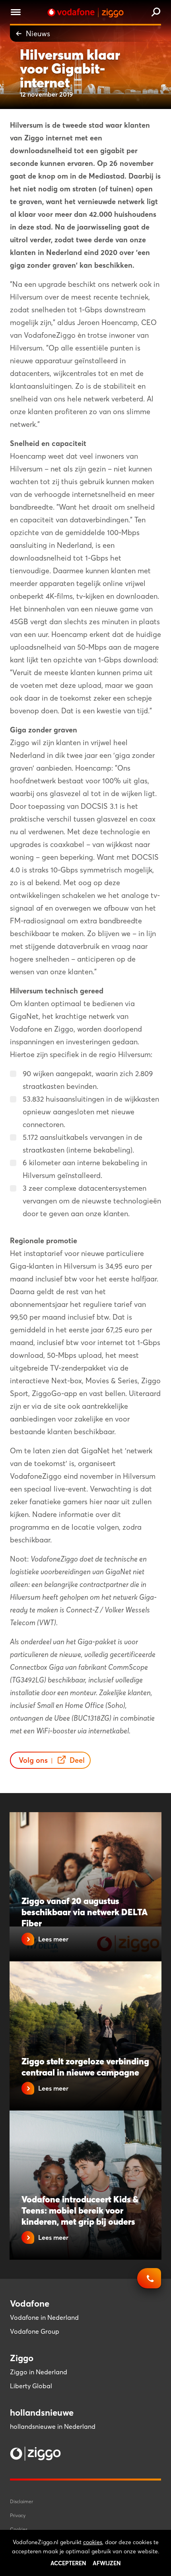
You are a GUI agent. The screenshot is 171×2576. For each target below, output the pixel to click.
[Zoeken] (156, 13)
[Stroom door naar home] (85, 13)
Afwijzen (107, 2563)
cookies (93, 2542)
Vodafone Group (35, 2331)
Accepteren (68, 2563)
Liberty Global (31, 2386)
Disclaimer (21, 2501)
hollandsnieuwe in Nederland (53, 2426)
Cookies (19, 2529)
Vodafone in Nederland (44, 2317)
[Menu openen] (16, 13)
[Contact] (149, 2282)
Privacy (18, 2515)
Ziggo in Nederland (39, 2372)
